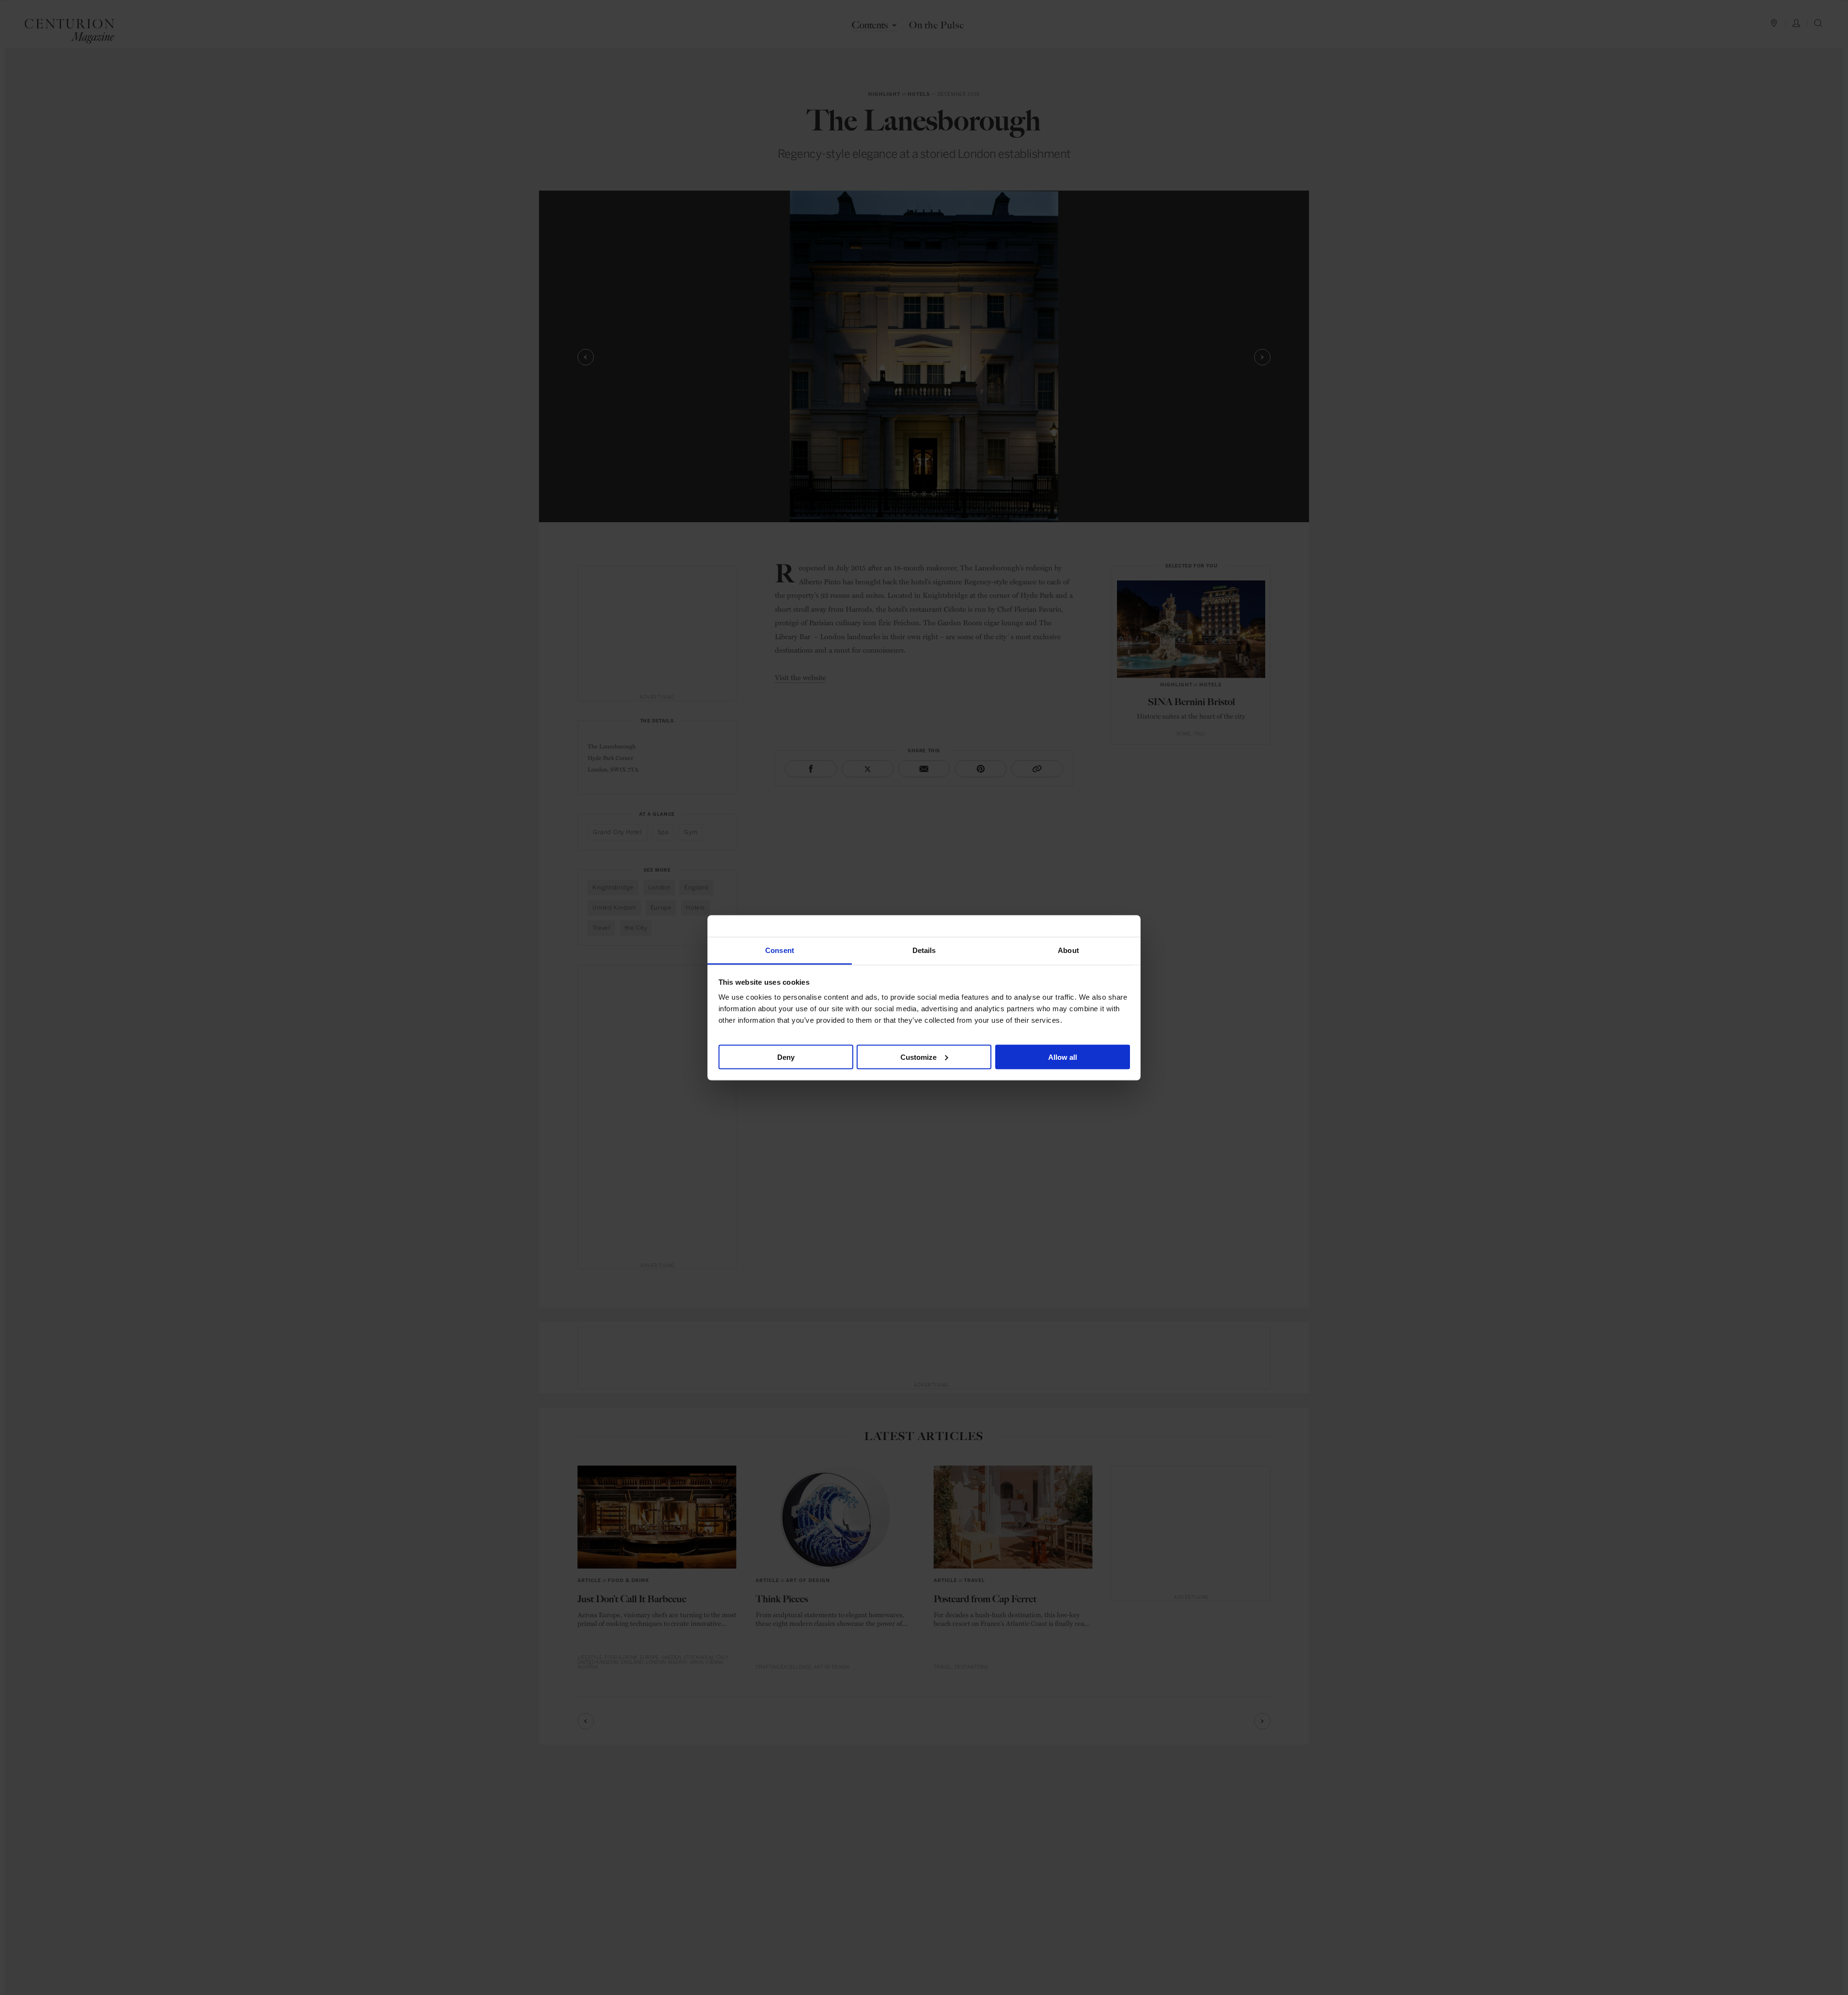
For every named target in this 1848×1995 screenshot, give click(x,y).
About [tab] (1068, 950)
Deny (786, 1057)
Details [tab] (924, 950)
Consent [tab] (780, 950)
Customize (918, 1057)
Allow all (1063, 1057)
